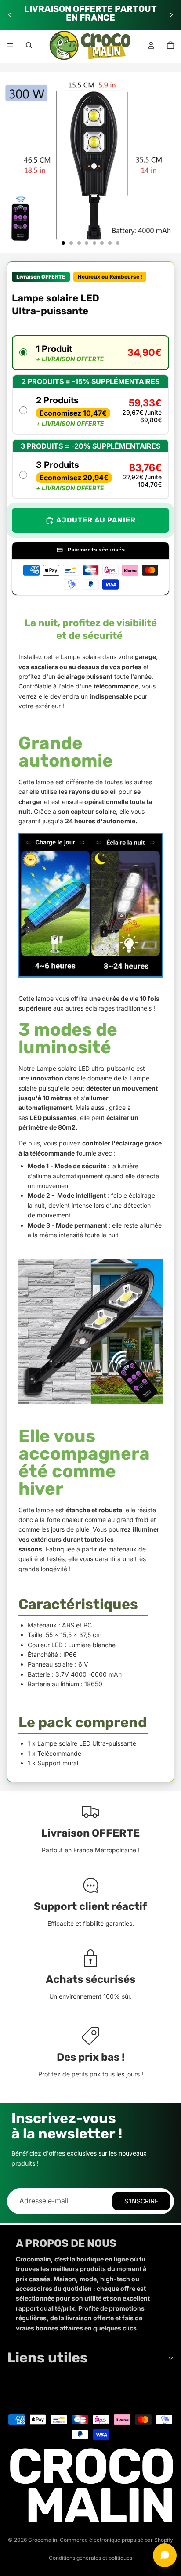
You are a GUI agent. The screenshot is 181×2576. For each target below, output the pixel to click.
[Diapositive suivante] (171, 15)
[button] (90, 353)
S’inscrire (141, 2201)
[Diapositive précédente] (10, 15)
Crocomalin (43, 2540)
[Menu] (10, 45)
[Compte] (151, 45)
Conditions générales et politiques (90, 2558)
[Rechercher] (29, 45)
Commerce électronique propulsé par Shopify (116, 2540)
